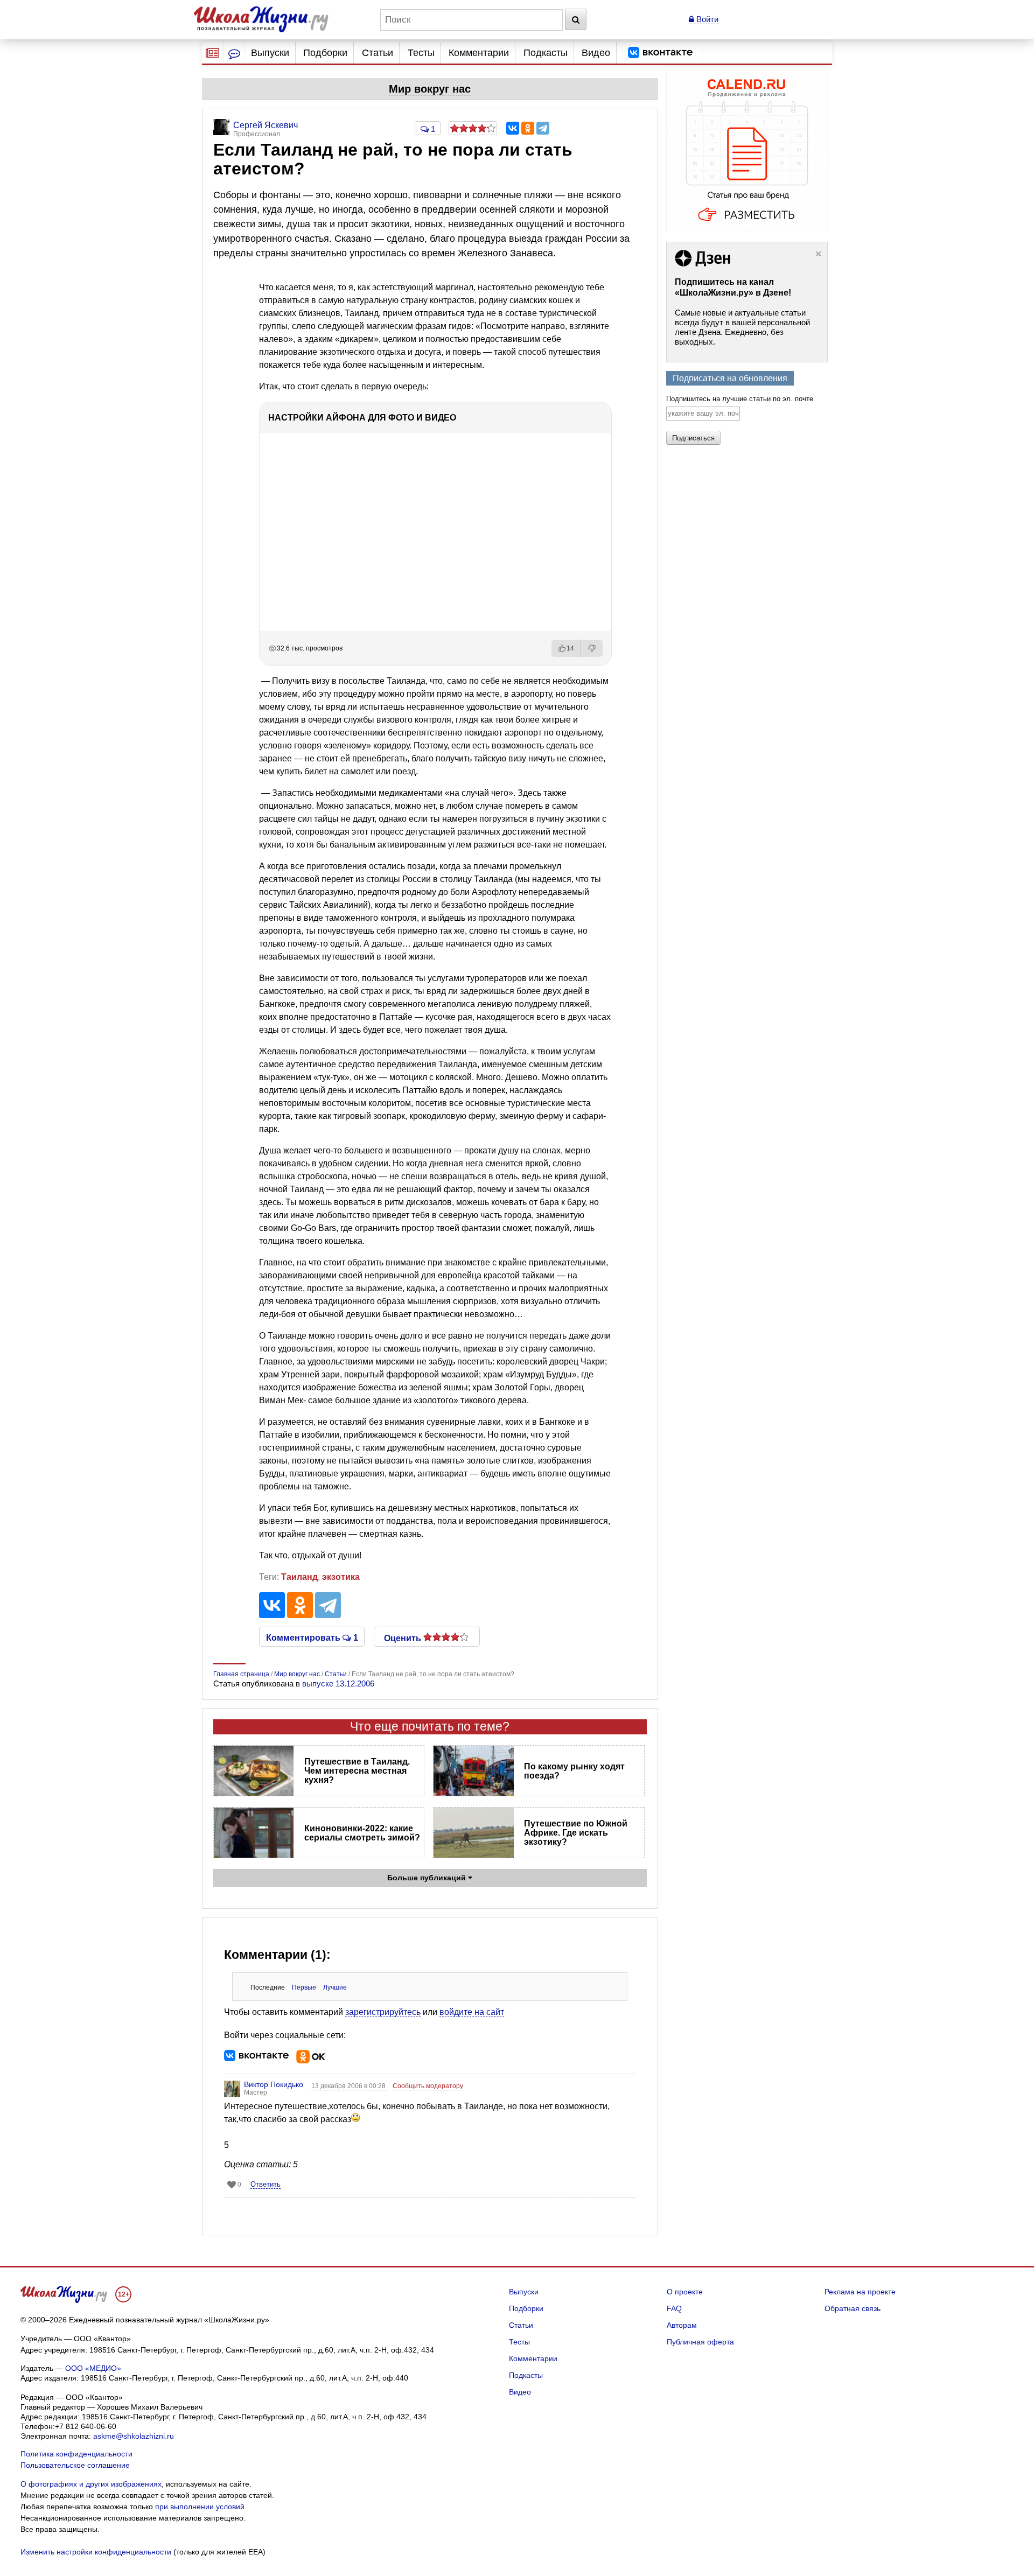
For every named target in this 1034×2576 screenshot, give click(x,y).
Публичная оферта (700, 2342)
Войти (706, 19)
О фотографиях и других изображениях (91, 2484)
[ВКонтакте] (513, 128)
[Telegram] (543, 128)
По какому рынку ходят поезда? (574, 1771)
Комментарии (479, 53)
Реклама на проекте (860, 2292)
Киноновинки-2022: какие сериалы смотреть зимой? (362, 1833)
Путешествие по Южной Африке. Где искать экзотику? (576, 1833)
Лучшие (335, 1987)
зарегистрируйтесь (383, 2012)
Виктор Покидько (274, 2084)
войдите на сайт (472, 2012)
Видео (596, 53)
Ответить (266, 2184)
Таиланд (299, 1577)
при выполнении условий (200, 2507)
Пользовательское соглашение (75, 2465)
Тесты (421, 53)
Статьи (378, 53)
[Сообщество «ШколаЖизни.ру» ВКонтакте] (660, 53)
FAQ (674, 2308)
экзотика (341, 1577)
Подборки (325, 53)
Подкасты (546, 53)
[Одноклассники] (528, 128)
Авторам (682, 2325)
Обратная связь (853, 2308)
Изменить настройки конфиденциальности (96, 2552)
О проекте (685, 2292)
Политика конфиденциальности (76, 2454)
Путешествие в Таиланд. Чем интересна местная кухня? (357, 1771)
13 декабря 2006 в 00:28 (349, 2086)
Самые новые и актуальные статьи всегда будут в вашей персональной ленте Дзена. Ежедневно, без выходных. (742, 327)
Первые (304, 1987)
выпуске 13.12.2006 (338, 1683)
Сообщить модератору (428, 2086)
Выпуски (270, 53)
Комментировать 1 (312, 1637)
